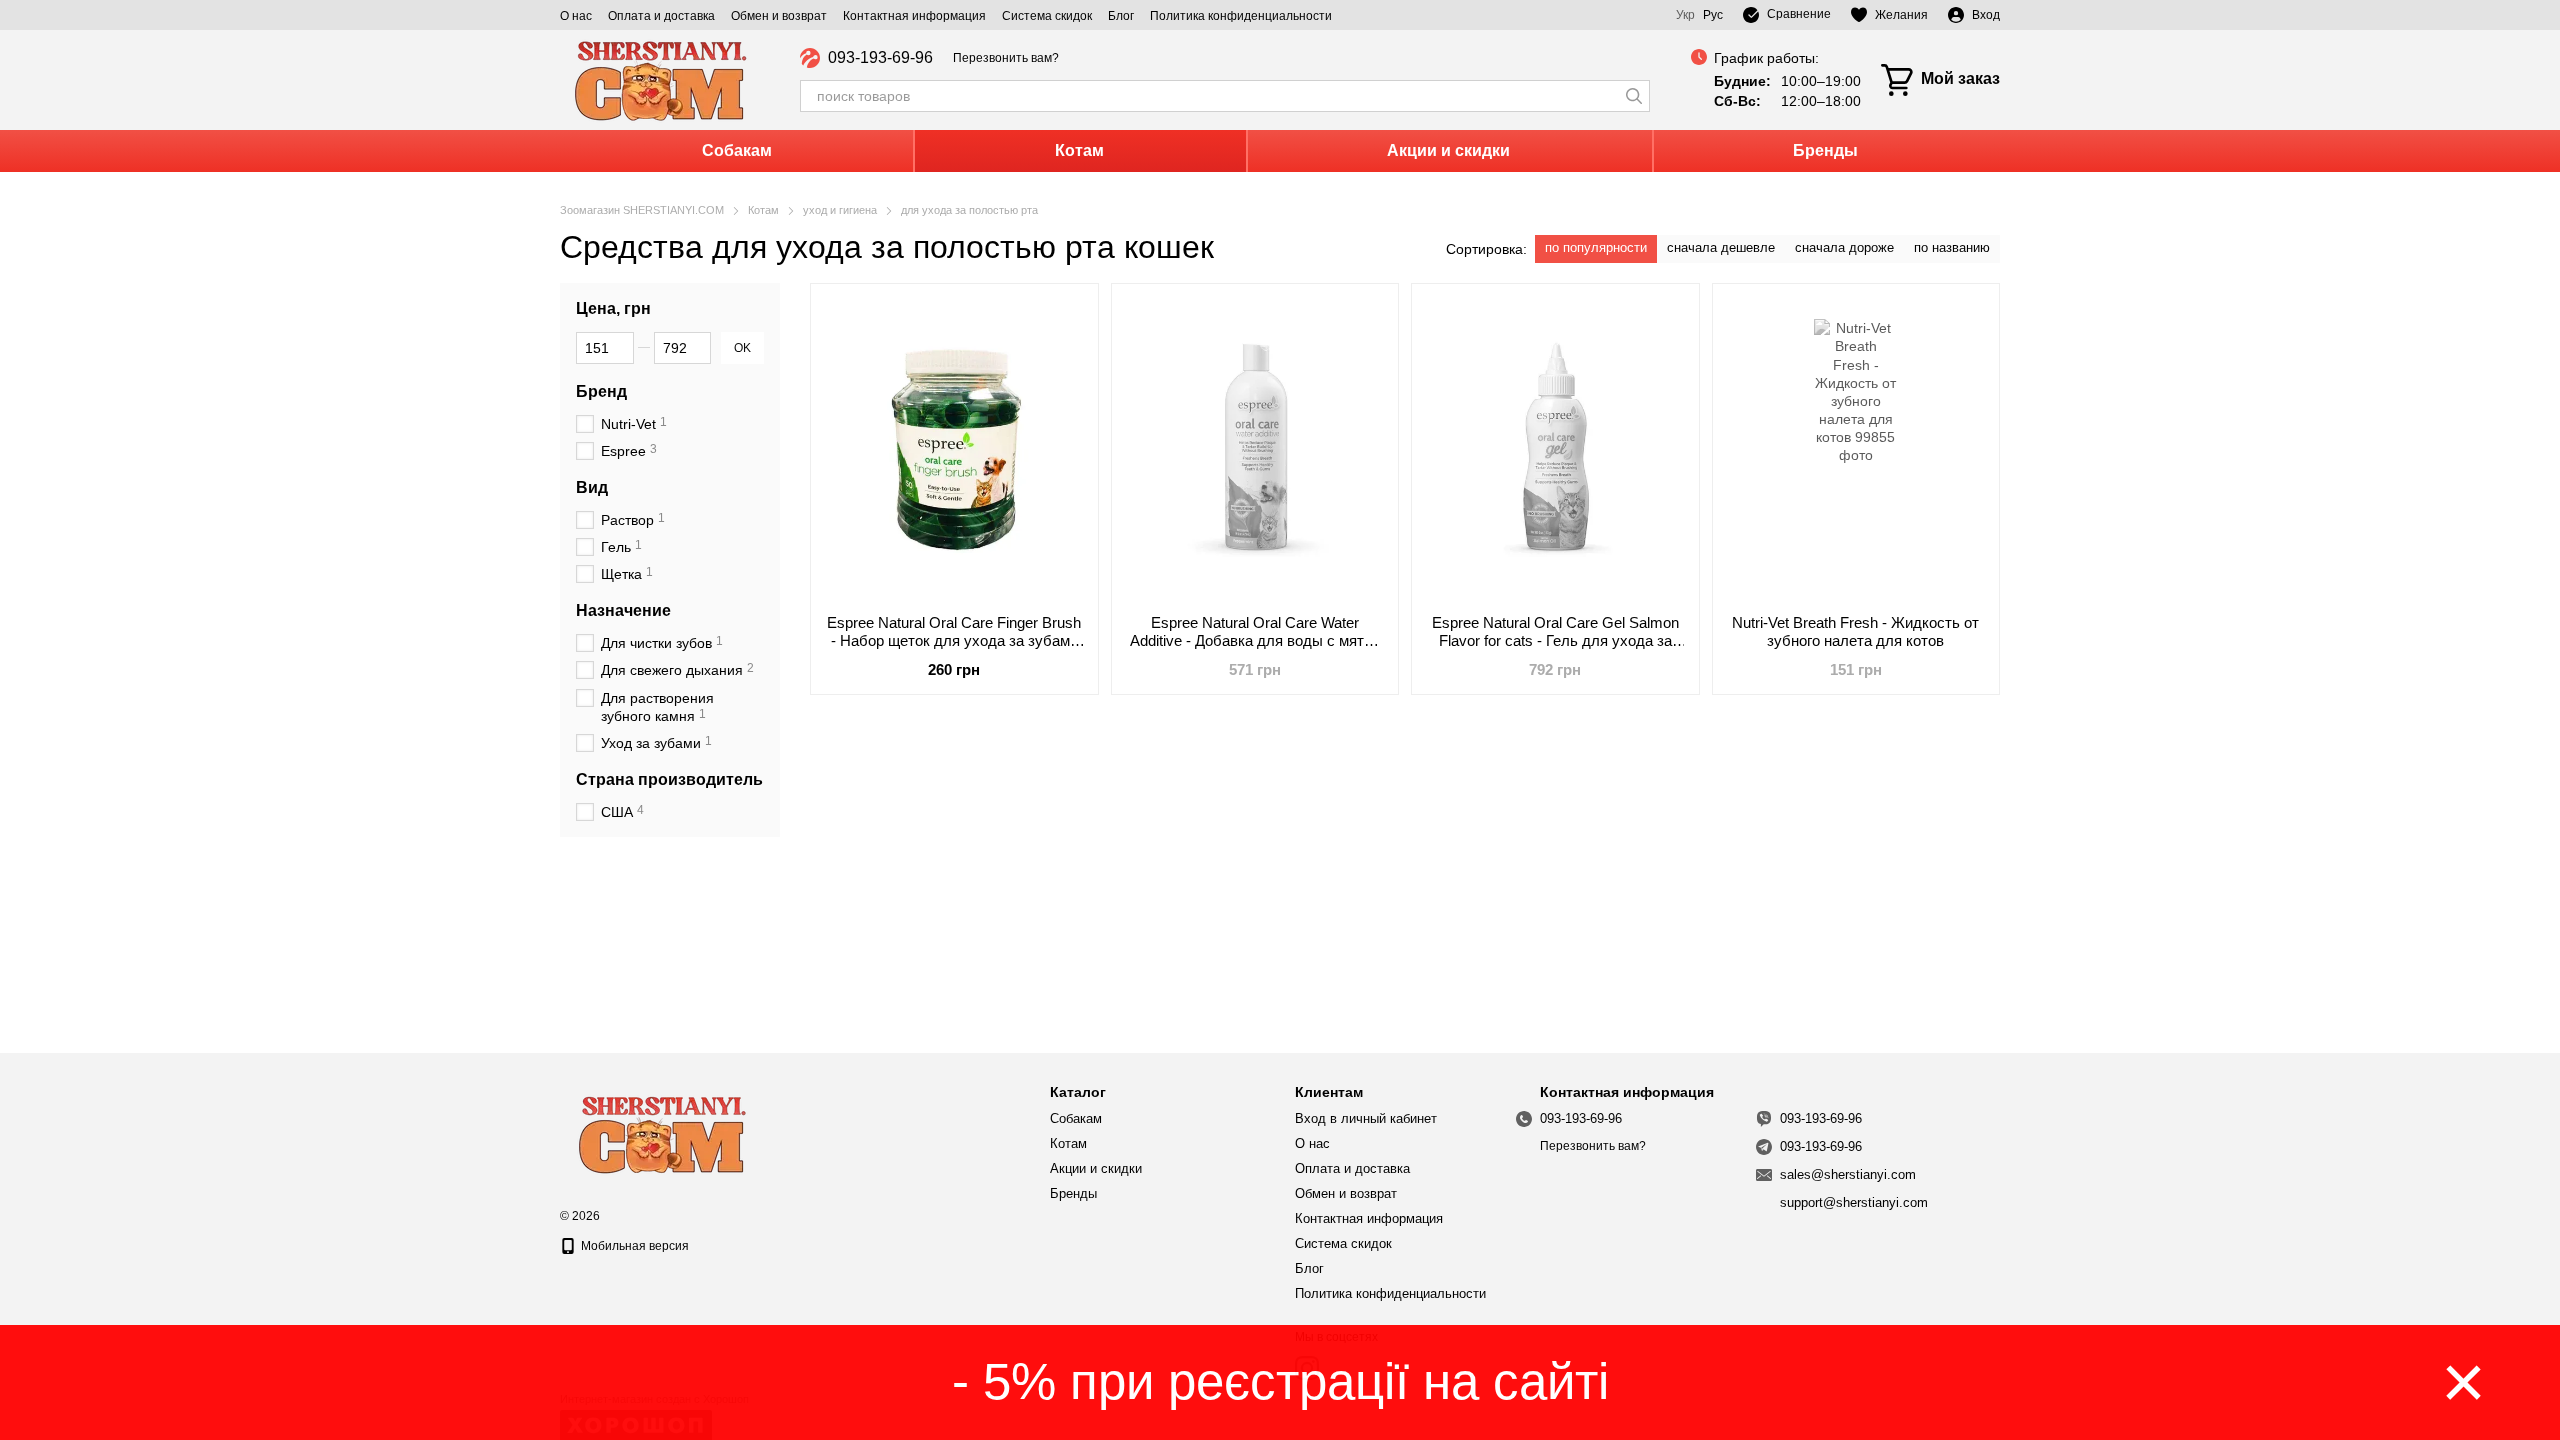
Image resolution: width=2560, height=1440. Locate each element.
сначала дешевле (1721, 247)
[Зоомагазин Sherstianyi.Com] (660, 1132)
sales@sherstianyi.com (1848, 1174)
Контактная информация (914, 16)
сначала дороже (1844, 247)
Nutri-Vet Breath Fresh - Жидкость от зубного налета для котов (1855, 631)
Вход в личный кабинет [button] (1366, 1118)
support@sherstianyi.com (1854, 1202)
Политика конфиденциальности (1241, 16)
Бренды (1825, 150)
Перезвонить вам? (1006, 58)
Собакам (737, 150)
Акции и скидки (1448, 150)
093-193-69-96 (880, 58)
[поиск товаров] (1634, 96)
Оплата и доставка (661, 16)
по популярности (1596, 247)
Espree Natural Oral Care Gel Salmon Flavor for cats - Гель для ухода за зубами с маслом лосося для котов (1555, 640)
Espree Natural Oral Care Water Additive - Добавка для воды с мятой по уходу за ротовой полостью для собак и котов (1255, 649)
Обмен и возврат (779, 16)
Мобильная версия (633, 1246)
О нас (576, 16)
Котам (1079, 150)
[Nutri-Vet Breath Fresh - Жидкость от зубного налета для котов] (1856, 449)
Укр (1685, 15)
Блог (1121, 16)
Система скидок (1047, 16)
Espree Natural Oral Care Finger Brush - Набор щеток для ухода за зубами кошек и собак (954, 640)
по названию (1952, 247)
